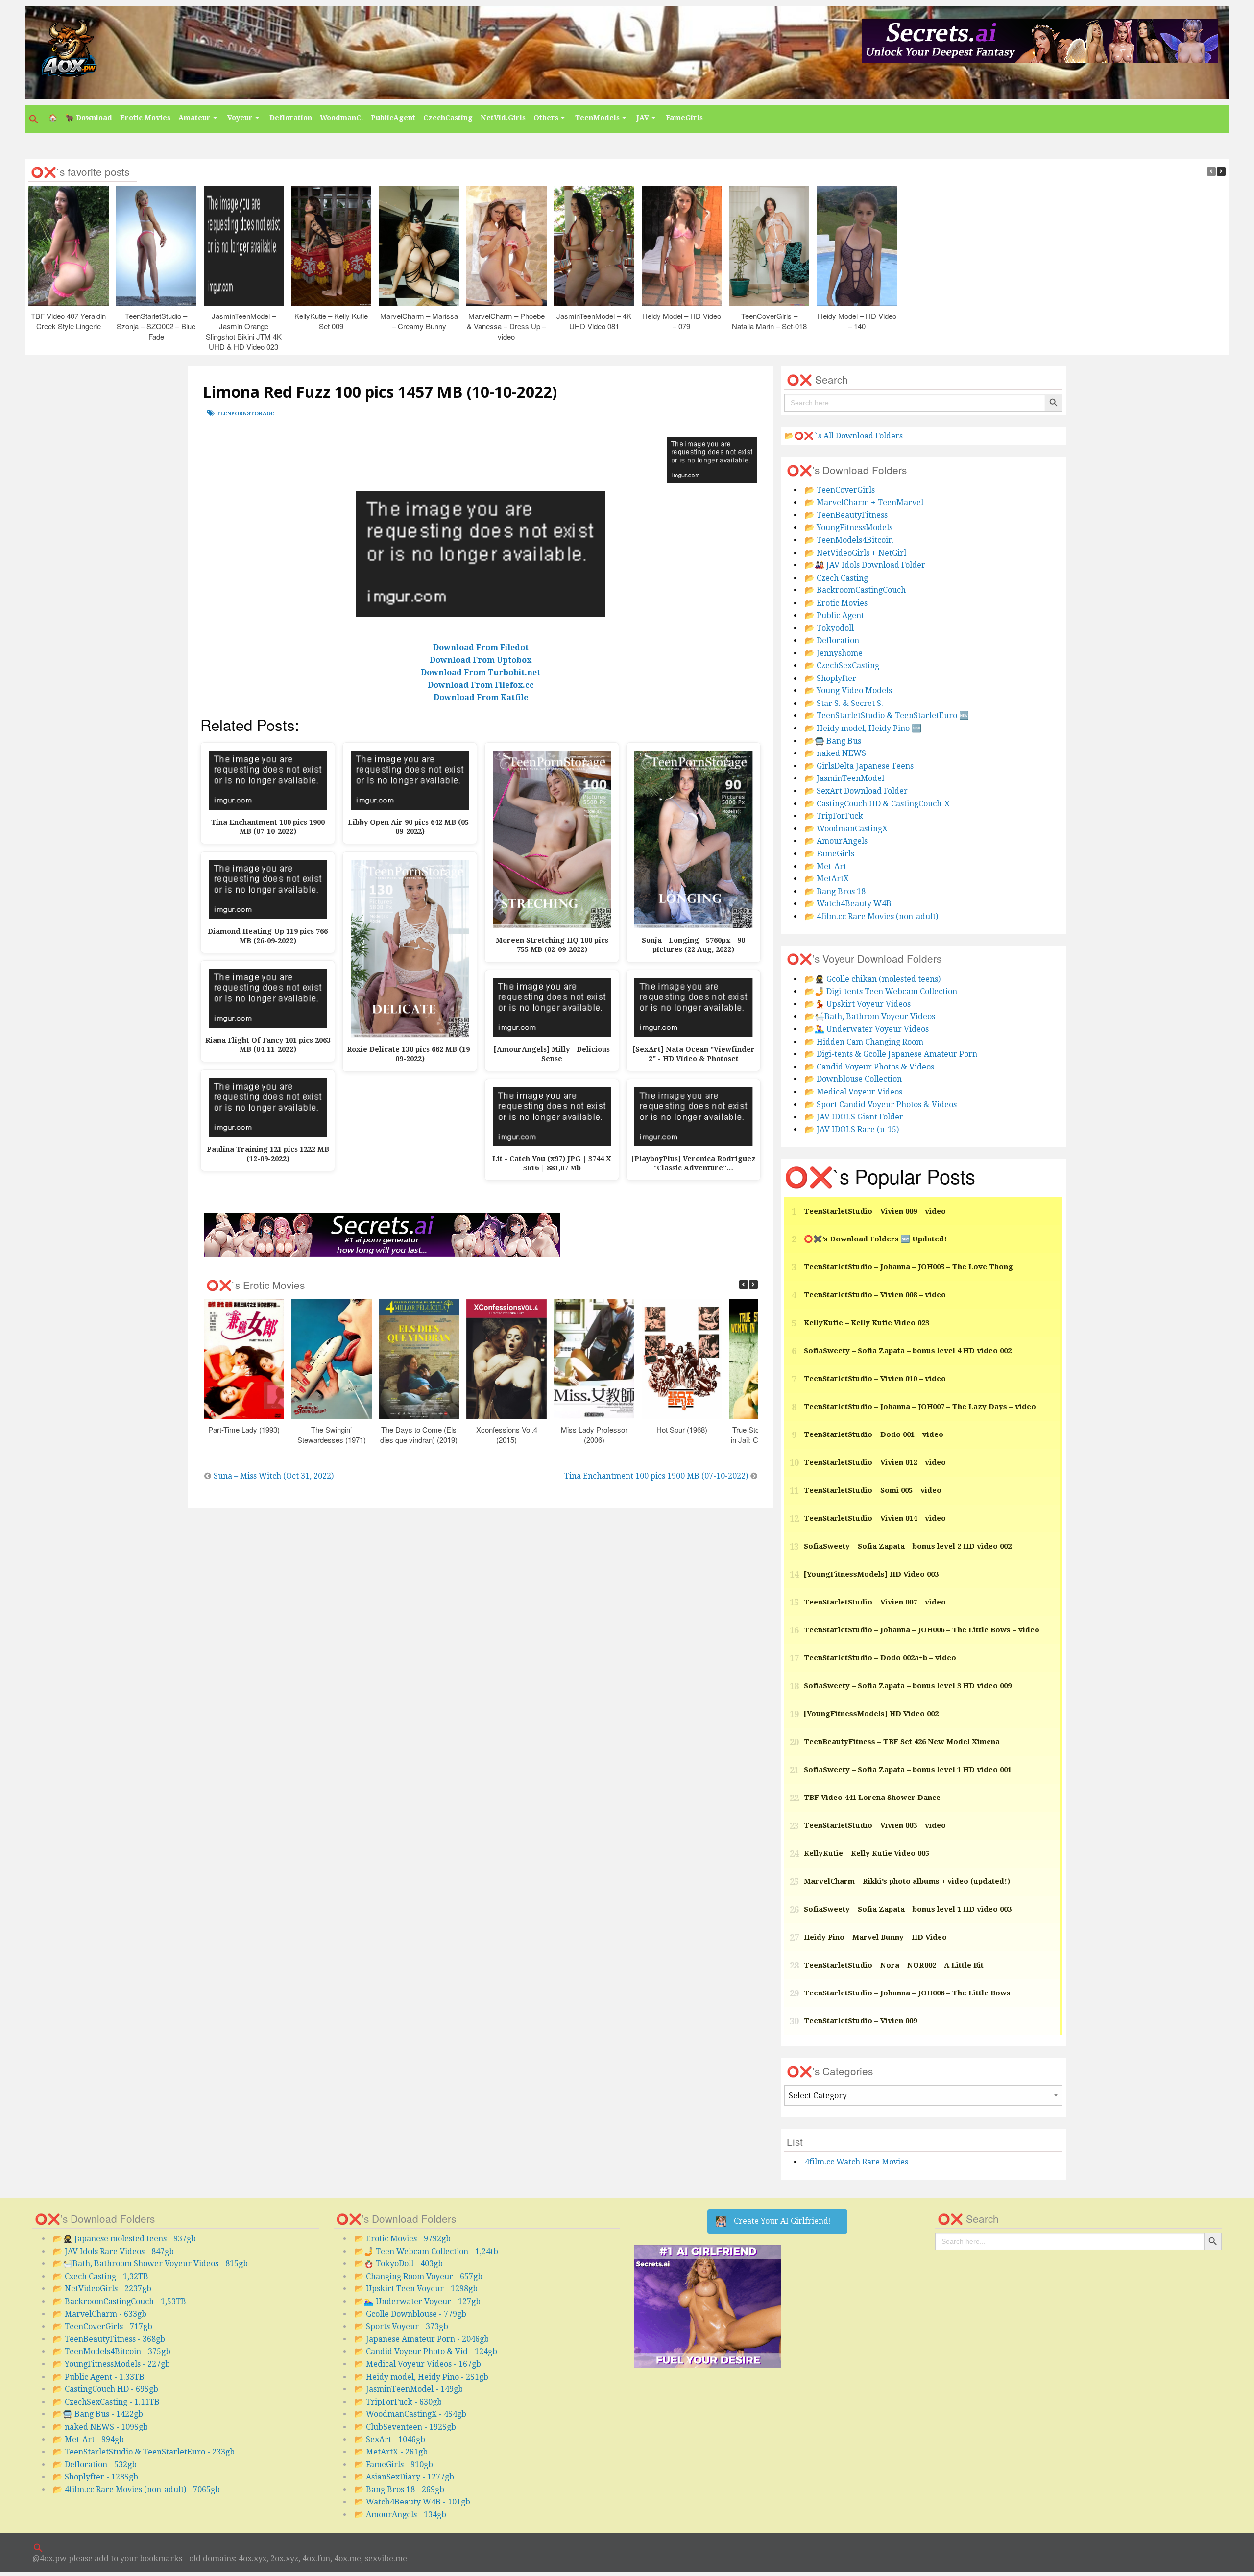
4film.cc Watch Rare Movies (856, 2162)
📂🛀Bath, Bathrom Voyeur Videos (870, 1016)
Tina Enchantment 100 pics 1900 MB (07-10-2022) (656, 1476)
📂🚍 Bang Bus (833, 741)
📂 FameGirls (830, 854)
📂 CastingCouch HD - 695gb (106, 2389)
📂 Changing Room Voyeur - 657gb (418, 2276)
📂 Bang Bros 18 (835, 891)
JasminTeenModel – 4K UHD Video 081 (594, 320)
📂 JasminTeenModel (844, 778)
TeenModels (597, 118)
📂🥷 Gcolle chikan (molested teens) (873, 979)
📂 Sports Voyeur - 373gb (401, 2326)
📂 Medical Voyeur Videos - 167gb (418, 2364)
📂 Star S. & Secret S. (844, 703)
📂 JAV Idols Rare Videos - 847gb (113, 2251)
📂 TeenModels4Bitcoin (849, 540)
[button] (35, 119)
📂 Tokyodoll (829, 628)
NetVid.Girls (503, 118)
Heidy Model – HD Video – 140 (857, 320)
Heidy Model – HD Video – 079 (682, 320)
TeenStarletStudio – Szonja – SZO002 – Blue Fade (156, 326)
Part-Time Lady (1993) (244, 1429)
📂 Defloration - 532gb (95, 2465)
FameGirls (684, 118)
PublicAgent (393, 118)
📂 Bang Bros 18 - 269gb (399, 2490)
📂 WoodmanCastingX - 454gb (410, 2414)
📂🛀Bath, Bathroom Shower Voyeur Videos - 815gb (150, 2264)
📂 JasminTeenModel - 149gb (409, 2389)
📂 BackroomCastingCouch (855, 590)
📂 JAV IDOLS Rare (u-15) (852, 1130)
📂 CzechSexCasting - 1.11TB (106, 2402)
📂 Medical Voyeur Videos (854, 1092)
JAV (643, 118)
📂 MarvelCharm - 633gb (100, 2314)
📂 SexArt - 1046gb (390, 2440)
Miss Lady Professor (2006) (594, 1434)
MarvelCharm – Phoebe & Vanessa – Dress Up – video (506, 326)
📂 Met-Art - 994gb (88, 2440)
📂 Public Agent (834, 616)
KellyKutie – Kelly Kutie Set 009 (331, 320)
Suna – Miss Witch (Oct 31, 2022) (274, 1476)
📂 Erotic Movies (836, 603)
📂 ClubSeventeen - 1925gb (405, 2427)
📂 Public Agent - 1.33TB (99, 2377)
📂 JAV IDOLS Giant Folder (854, 1117)
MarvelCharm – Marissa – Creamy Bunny (419, 320)
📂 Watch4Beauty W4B (848, 904)
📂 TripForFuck (834, 816)
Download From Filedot (481, 647)
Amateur (194, 118)
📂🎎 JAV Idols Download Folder (865, 565)
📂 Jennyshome (834, 653)
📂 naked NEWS (835, 753)
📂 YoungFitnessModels (849, 527)
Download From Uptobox (481, 660)
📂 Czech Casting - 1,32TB (101, 2276)
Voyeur (240, 118)
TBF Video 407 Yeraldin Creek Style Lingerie (69, 320)
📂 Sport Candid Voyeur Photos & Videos (881, 1105)
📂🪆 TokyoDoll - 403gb (398, 2264)
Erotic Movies (145, 118)
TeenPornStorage (245, 414)
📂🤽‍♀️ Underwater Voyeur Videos (867, 1029)
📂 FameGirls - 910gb (394, 2465)
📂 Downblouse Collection (853, 1079)
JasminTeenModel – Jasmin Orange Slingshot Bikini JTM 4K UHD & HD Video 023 (244, 331)
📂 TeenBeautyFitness (846, 515)
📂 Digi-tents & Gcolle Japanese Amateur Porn (891, 1054)
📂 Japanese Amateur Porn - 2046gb (422, 2339)
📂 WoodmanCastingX (846, 829)
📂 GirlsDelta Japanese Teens (859, 766)
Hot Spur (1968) (682, 1429)
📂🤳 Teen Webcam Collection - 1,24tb (426, 2251)
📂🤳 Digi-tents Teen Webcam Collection (881, 991)
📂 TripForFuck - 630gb (398, 2402)
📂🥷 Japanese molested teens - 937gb (124, 2239)
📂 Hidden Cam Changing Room (864, 1042)
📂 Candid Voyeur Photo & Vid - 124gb (426, 2351)
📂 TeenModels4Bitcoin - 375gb (112, 2351)
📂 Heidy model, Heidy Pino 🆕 (863, 728)
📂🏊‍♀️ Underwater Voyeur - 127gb (417, 2301)
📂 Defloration (832, 641)
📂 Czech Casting (836, 578)
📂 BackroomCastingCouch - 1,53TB (120, 2301)
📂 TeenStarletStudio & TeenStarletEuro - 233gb (144, 2452)
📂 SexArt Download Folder (856, 791)
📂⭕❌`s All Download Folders (844, 436)
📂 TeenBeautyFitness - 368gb (109, 2339)
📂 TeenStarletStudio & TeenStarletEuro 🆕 (887, 716)
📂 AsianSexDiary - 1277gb (404, 2477)
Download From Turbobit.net (481, 672)
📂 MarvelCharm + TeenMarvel (864, 502)
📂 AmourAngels (836, 841)
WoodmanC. (341, 118)
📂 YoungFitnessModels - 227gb (111, 2364)
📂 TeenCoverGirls (840, 490)
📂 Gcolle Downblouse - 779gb (410, 2314)
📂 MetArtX (827, 879)
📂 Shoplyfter (831, 678)
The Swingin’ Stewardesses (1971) (332, 1434)
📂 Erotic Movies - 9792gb (402, 2239)
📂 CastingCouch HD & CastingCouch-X (877, 804)
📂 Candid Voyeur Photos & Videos (869, 1067)
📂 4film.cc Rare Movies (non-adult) (871, 916)
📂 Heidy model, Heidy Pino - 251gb (421, 2377)
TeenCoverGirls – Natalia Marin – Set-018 (769, 320)
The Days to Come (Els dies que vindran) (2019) (419, 1434)
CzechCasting (448, 118)
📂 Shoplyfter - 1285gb (96, 2477)
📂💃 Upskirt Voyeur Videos (858, 1004)
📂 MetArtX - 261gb (391, 2452)
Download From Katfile (481, 697)
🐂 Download (89, 118)
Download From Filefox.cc (481, 685)
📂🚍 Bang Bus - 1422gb (98, 2414)
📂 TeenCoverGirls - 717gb (103, 2326)
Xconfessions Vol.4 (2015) (507, 1434)
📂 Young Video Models (848, 691)
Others (546, 118)
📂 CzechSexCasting (842, 666)
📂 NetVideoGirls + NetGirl (856, 553)
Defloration (291, 118)
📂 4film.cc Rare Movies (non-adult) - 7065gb (136, 2490)
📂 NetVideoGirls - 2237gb (102, 2289)
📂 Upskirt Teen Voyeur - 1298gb (416, 2289)
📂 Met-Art (826, 866)
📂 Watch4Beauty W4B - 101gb (412, 2502)
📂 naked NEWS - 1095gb (100, 2427)
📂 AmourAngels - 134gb (400, 2515)
